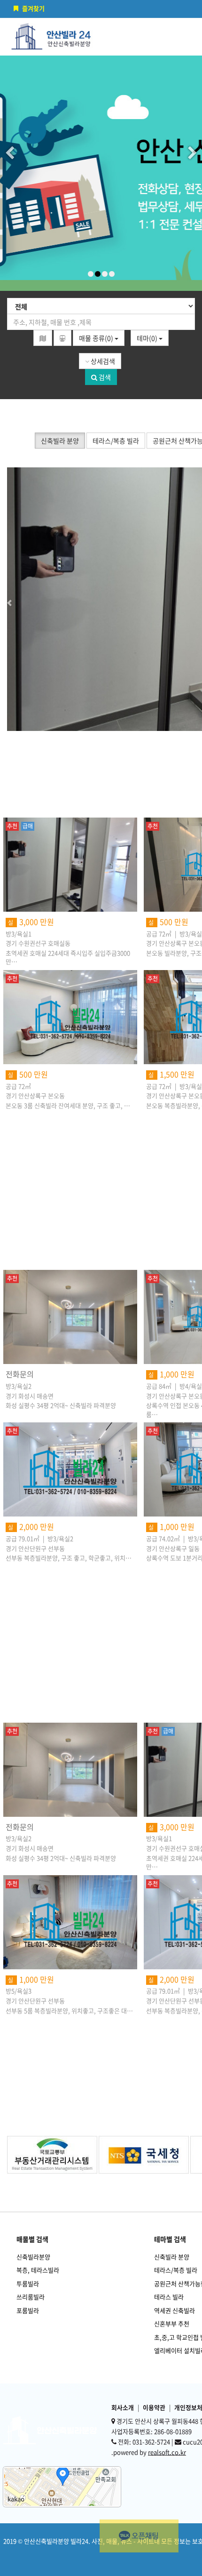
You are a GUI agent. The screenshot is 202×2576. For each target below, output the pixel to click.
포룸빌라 (28, 2310)
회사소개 (123, 2407)
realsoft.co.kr (167, 2452)
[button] (31, 599)
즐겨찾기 (33, 8)
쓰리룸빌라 (31, 2297)
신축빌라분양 (33, 2257)
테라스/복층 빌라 (176, 2270)
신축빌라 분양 (172, 2257)
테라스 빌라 (169, 2297)
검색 (104, 377)
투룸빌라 (28, 2283)
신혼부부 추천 (172, 2323)
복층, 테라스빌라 (38, 2270)
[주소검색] (43, 338)
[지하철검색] (62, 338)
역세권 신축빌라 (175, 2310)
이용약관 (154, 2407)
